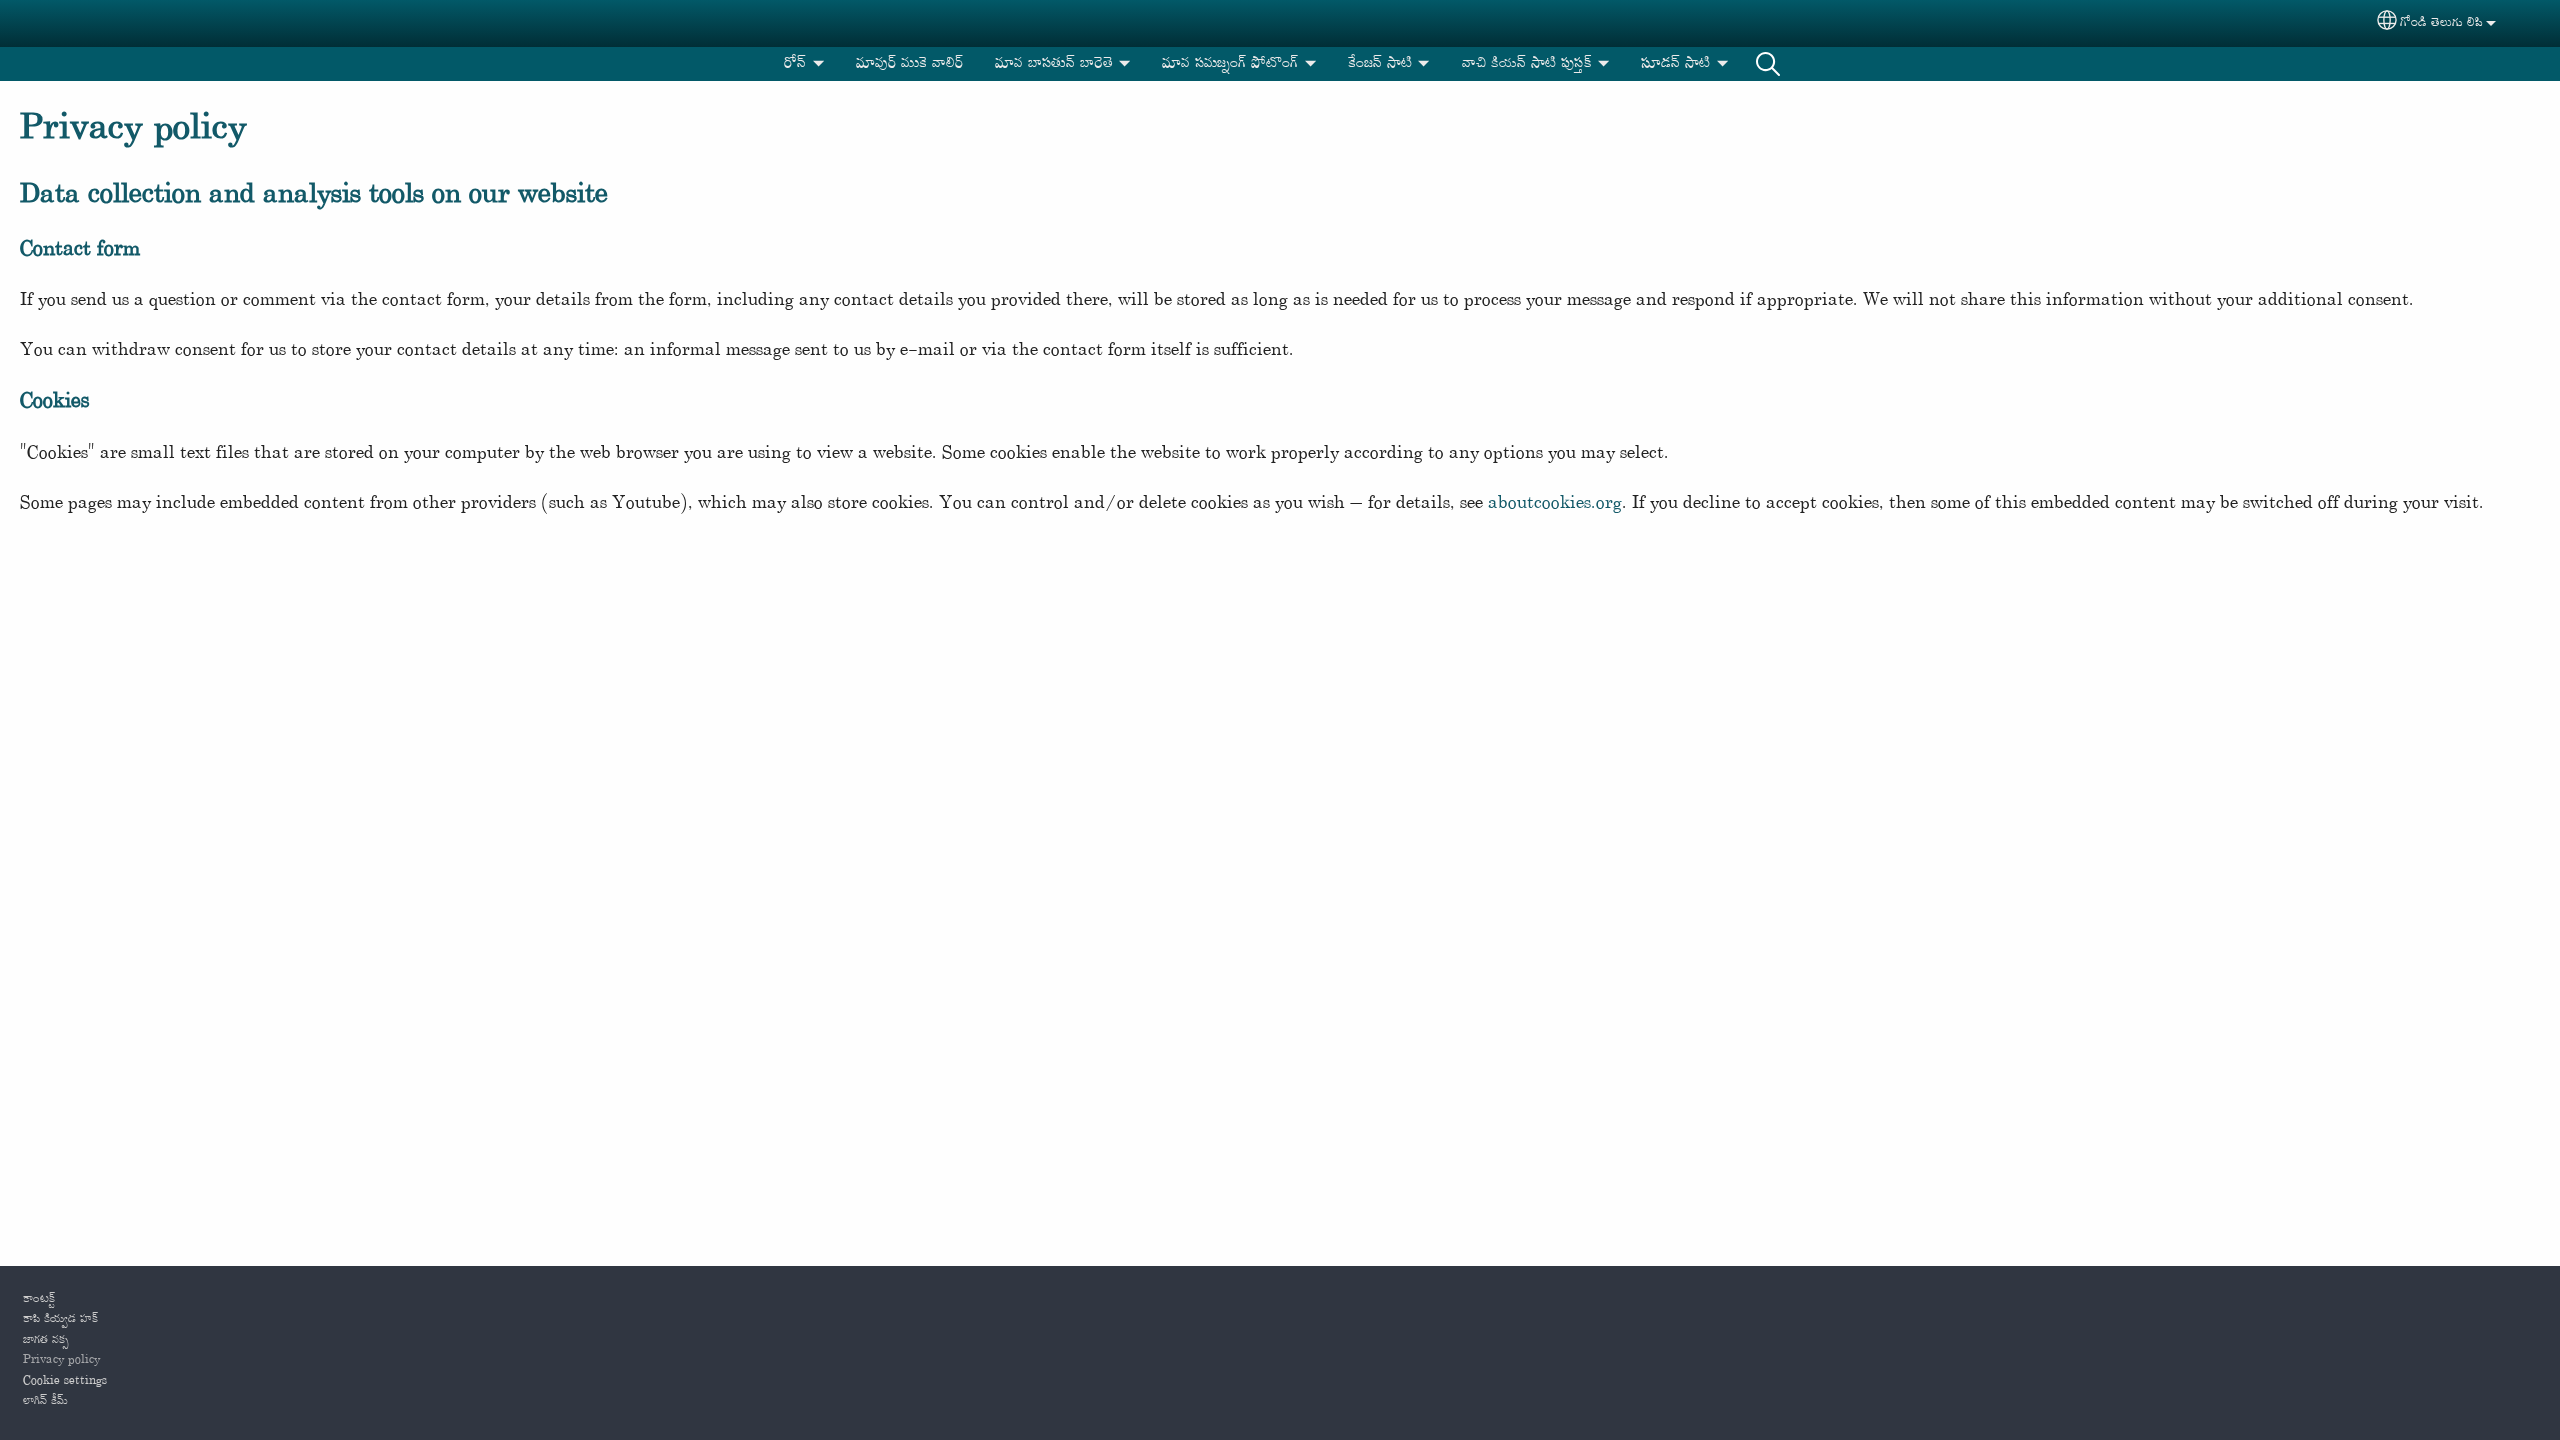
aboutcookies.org (1555, 503)
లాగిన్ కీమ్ (45, 1401)
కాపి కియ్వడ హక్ (60, 1319)
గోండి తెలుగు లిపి (2441, 23)
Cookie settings (65, 1381)
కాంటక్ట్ (39, 1299)
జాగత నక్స (46, 1340)
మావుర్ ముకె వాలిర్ (909, 63)
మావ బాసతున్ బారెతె (1054, 63)
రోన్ (795, 63)
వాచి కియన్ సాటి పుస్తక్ (1527, 63)
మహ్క (1768, 64)
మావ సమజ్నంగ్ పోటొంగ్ (1230, 63)
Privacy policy (61, 1360)
